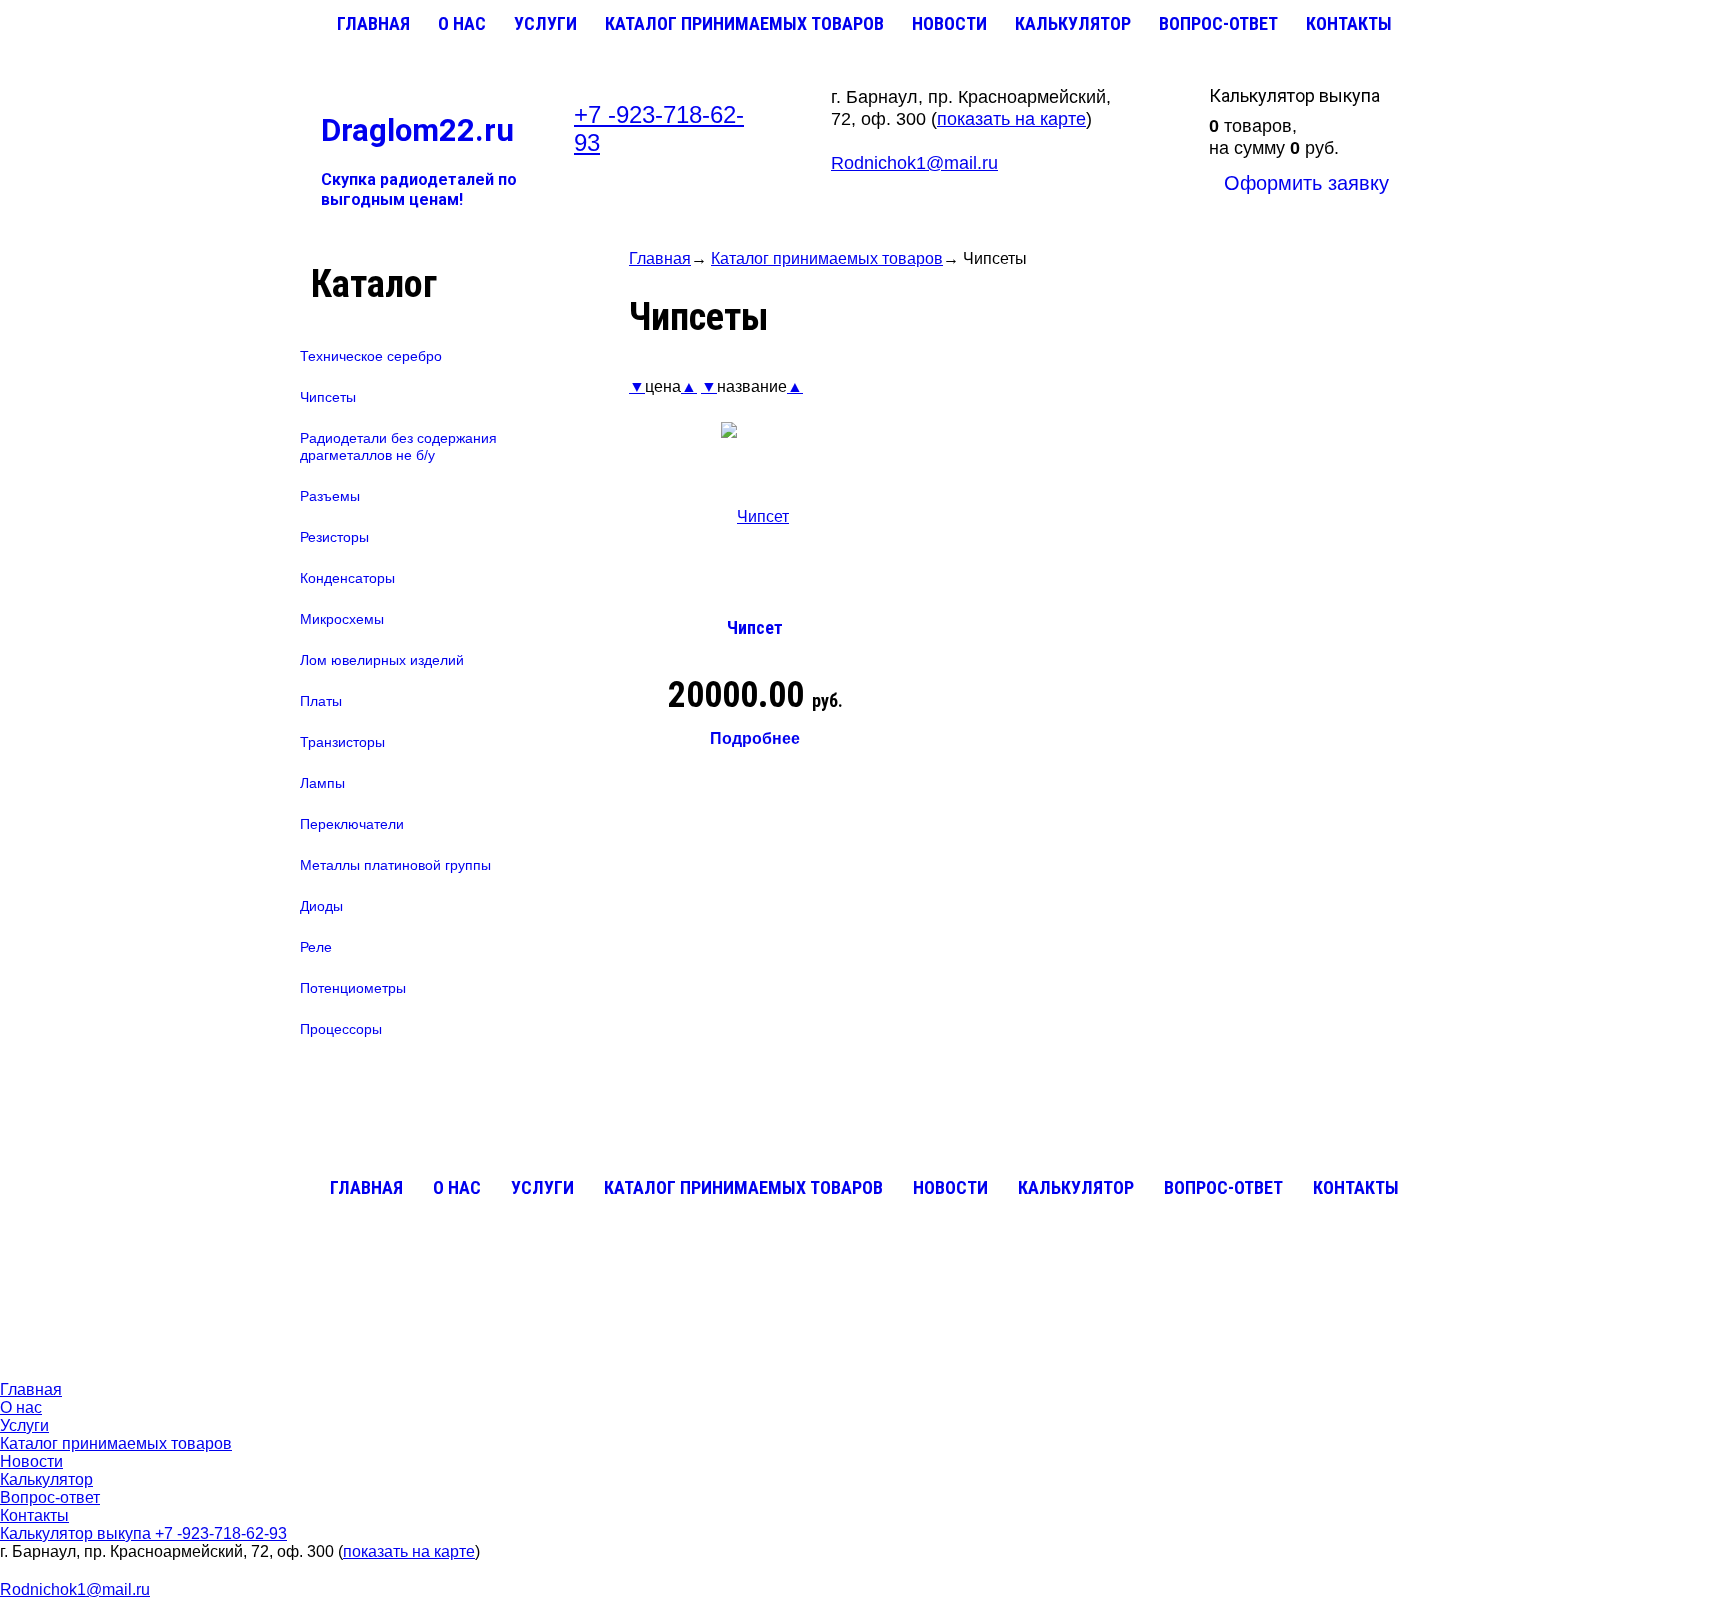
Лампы (322, 783)
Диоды (321, 906)
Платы (321, 701)
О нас (462, 23)
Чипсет (755, 627)
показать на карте (1011, 119)
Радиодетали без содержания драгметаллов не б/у (398, 446)
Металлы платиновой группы (395, 865)
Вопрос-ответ (1218, 23)
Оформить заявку (1306, 183)
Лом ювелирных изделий (382, 660)
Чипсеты (328, 397)
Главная (373, 23)
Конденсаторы (347, 578)
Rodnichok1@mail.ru (914, 163)
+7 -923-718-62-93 (221, 1533)
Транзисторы (342, 742)
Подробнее (755, 738)
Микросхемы (342, 619)
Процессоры (341, 1029)
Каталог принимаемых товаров (744, 23)
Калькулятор (1073, 23)
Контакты (1349, 23)
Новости (949, 23)
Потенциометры (353, 988)
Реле (316, 947)
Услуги (545, 23)
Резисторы (334, 537)
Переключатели (352, 824)
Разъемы (330, 496)
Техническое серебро (371, 356)
